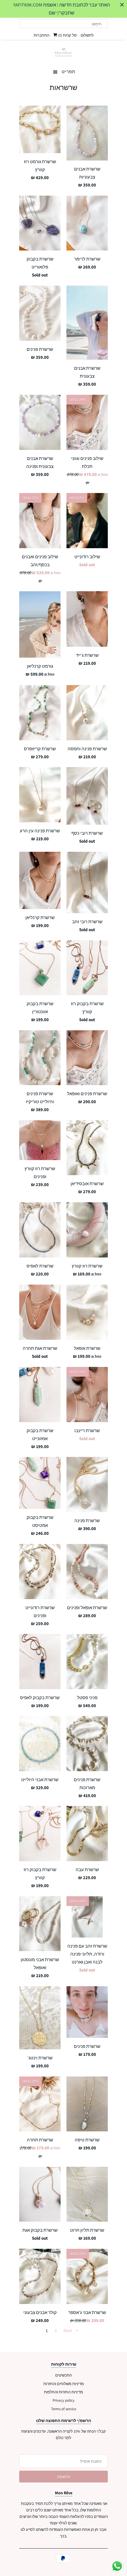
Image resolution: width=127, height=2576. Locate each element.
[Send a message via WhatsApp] (117, 2566)
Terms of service (64, 2409)
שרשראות (63, 87)
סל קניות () (67, 35)
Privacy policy (63, 2400)
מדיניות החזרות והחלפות (63, 2392)
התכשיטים (63, 2375)
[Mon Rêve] (63, 52)
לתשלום (87, 35)
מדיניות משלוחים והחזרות (64, 2384)
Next (68, 2330)
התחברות (41, 35)
